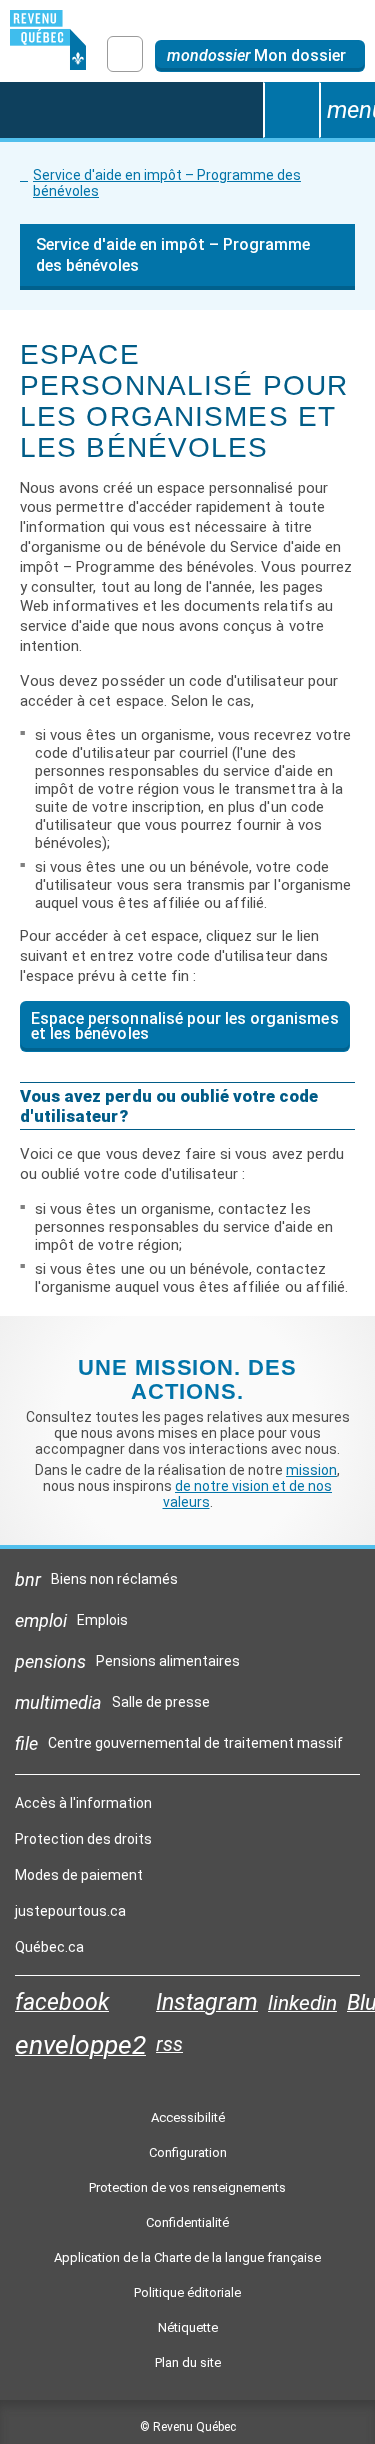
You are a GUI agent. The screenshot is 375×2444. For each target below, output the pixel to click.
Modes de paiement (79, 1875)
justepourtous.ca (70, 1916)
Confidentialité (187, 2222)
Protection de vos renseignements (187, 2187)
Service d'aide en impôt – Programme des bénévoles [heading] (173, 255)
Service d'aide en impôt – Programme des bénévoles (167, 183)
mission (311, 1470)
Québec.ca (49, 1952)
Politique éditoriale (187, 2292)
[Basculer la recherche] (291, 110)
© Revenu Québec (188, 2427)
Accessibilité (188, 2117)
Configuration (188, 2152)
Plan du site (188, 2362)
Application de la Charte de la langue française (187, 2257)
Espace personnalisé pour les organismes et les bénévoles (185, 1025)
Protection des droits (83, 1839)
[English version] (125, 54)
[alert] (260, 56)
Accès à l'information (83, 1803)
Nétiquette (188, 2327)
